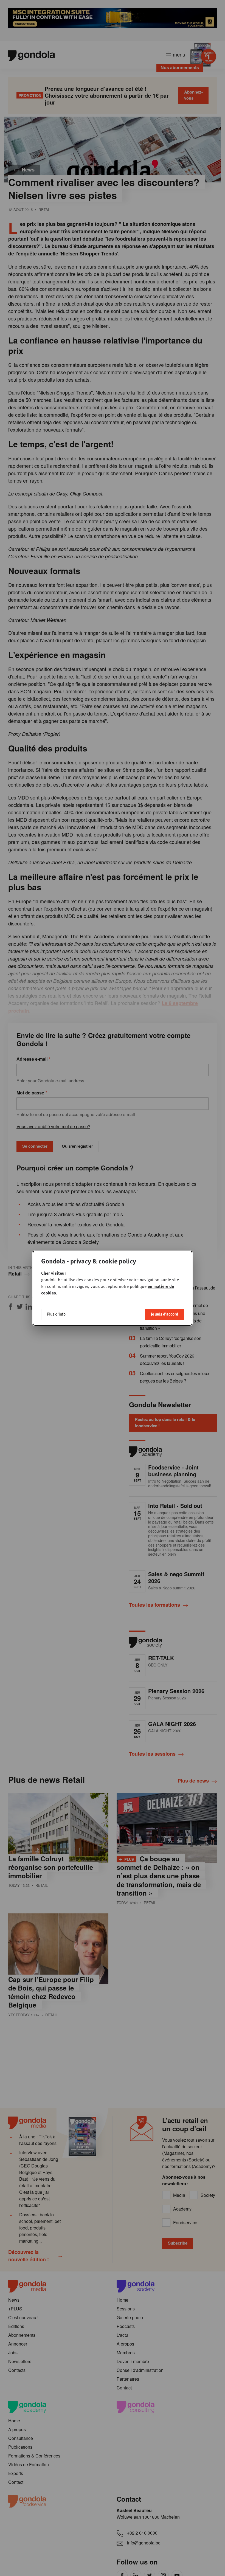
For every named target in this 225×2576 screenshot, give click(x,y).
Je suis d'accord (164, 1314)
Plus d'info (56, 1314)
